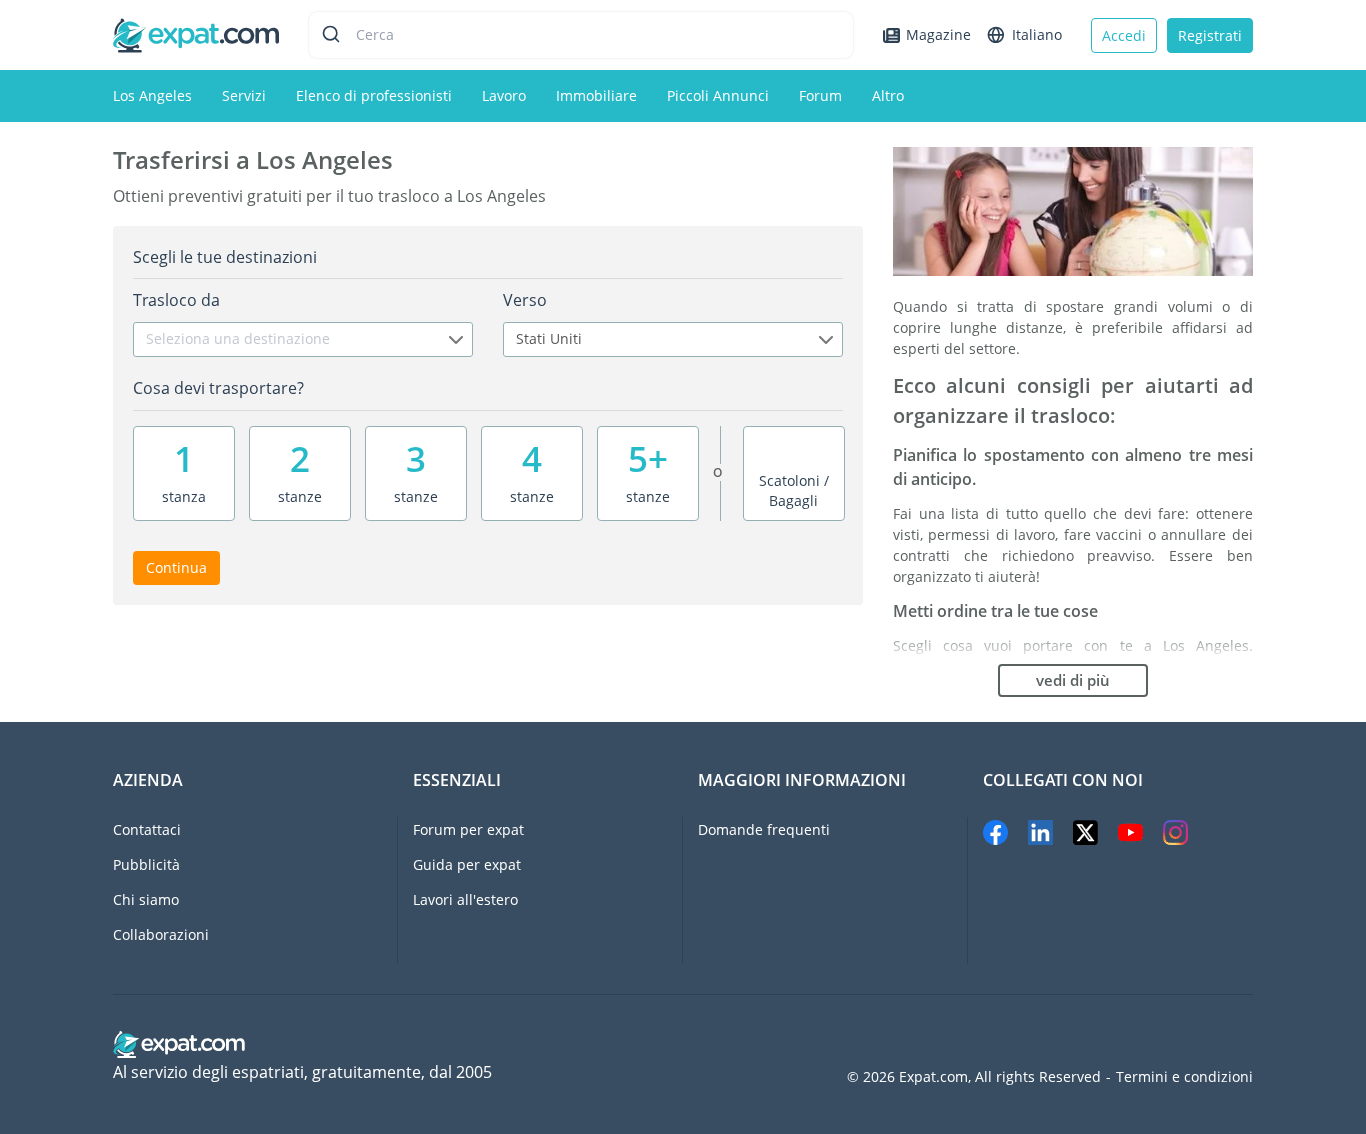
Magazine (938, 34)
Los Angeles (152, 95)
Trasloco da (176, 300)
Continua (176, 567)
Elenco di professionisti (374, 95)
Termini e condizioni (1184, 1077)
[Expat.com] (196, 33)
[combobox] (303, 339)
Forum (820, 95)
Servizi (244, 95)
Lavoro (504, 95)
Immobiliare (596, 95)
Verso (525, 300)
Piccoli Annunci (718, 95)
